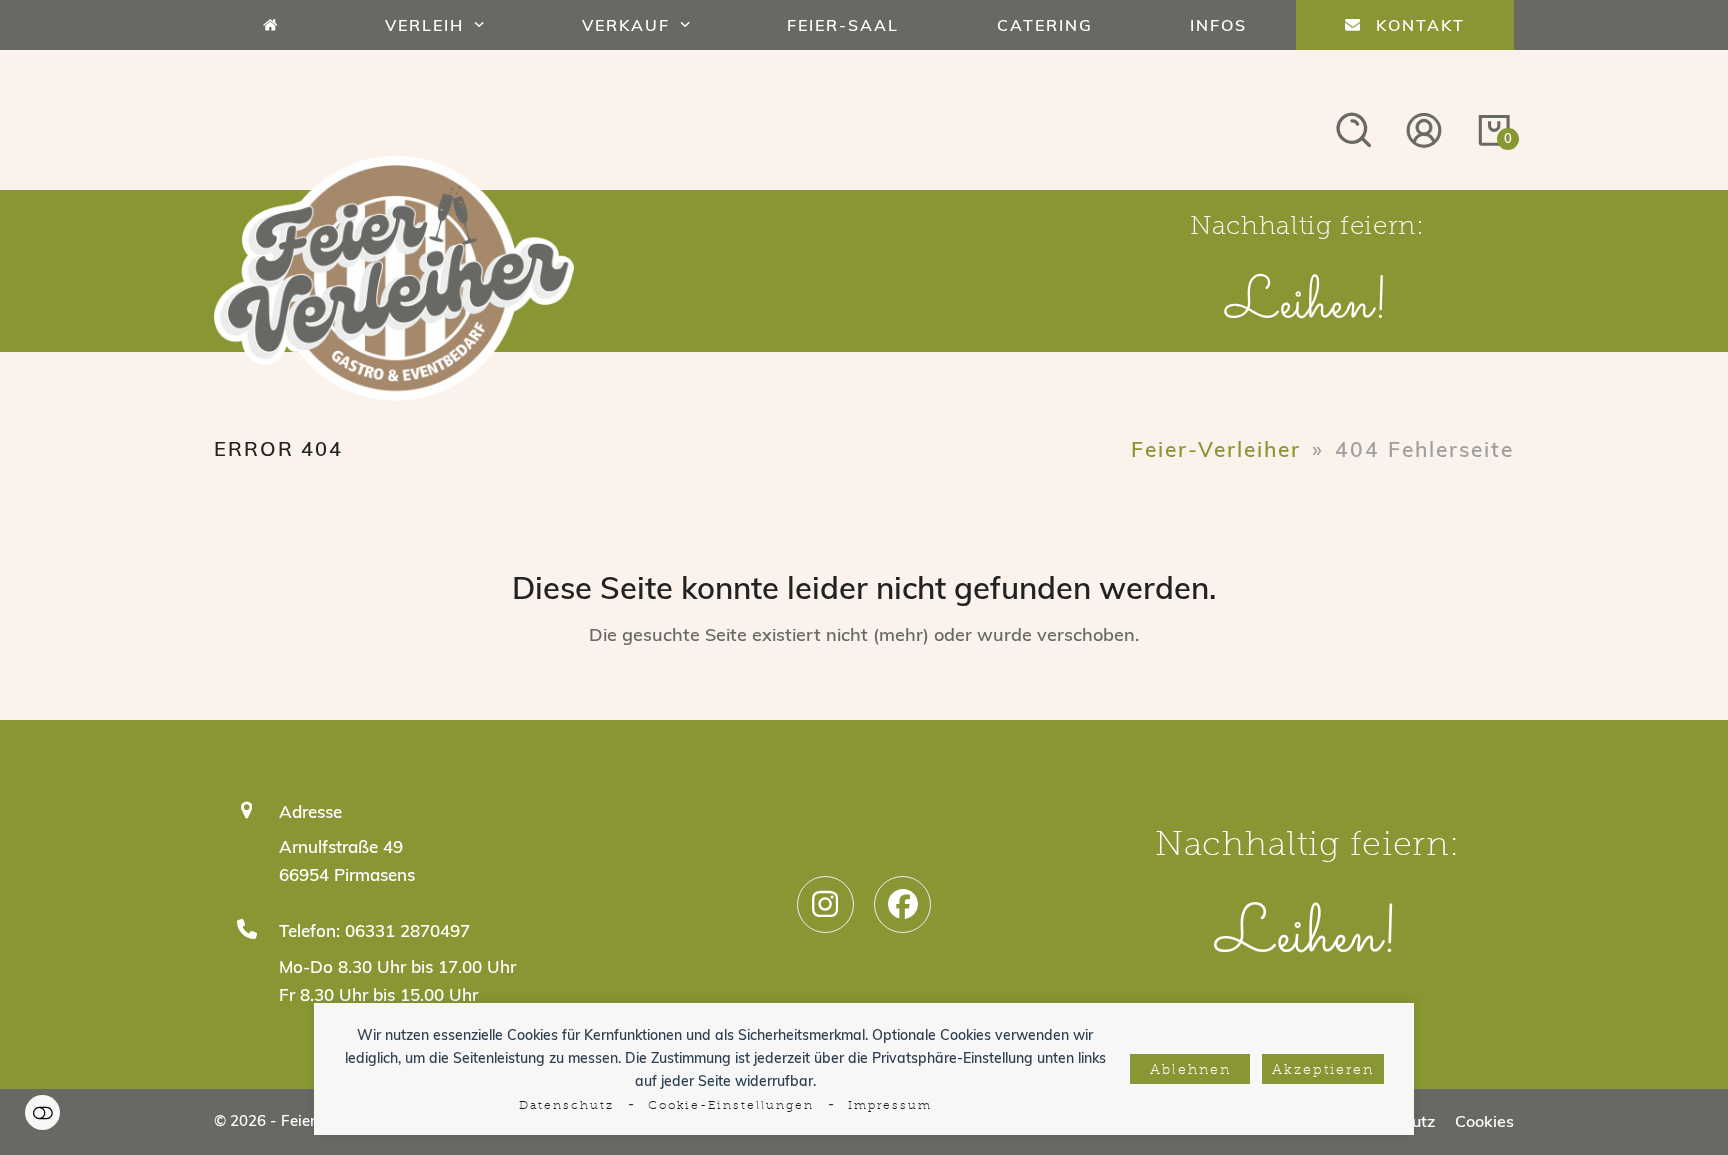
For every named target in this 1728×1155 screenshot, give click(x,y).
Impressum (890, 1106)
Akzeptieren (1323, 1070)
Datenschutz (566, 1106)
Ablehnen (1190, 1070)
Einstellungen (42, 1112)
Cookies (1484, 1121)
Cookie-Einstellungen (731, 1106)
